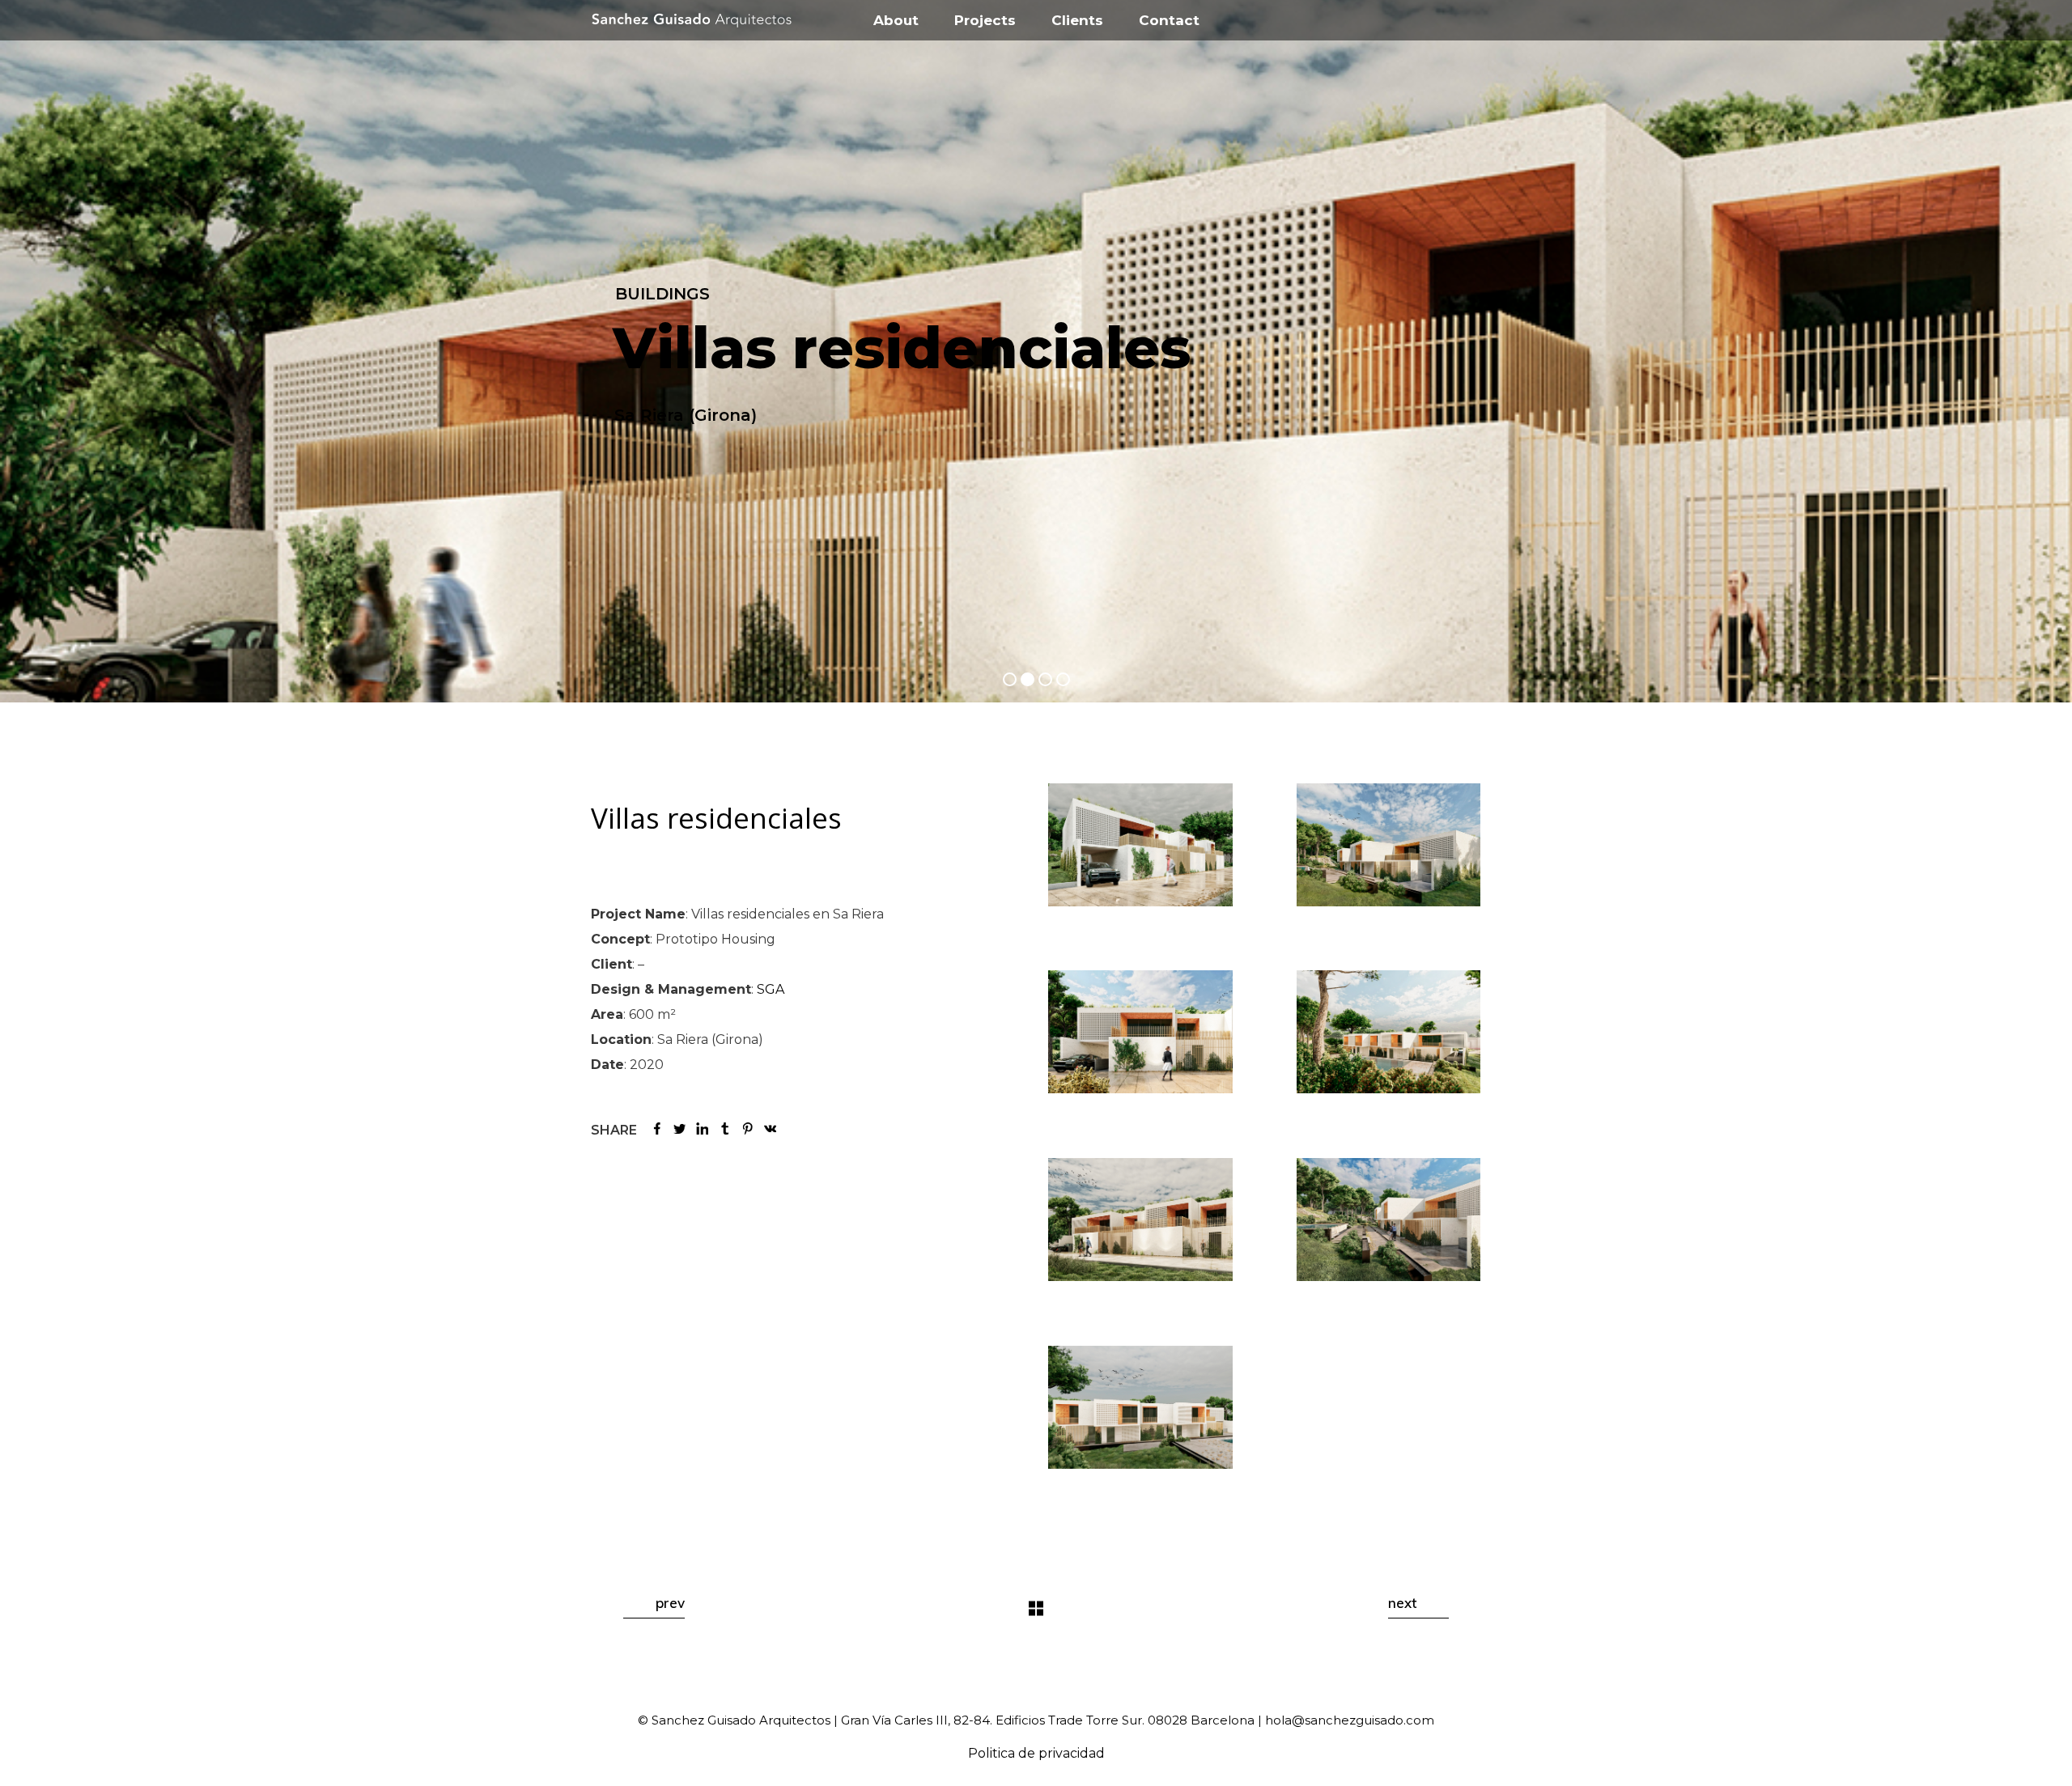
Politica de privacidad (1036, 1753)
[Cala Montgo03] (1140, 1032)
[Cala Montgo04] (1389, 1032)
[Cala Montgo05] (1140, 1220)
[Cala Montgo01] (1140, 845)
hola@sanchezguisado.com (1350, 1720)
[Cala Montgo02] (1389, 845)
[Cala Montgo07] (1140, 1407)
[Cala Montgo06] (1389, 1220)
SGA (771, 989)
